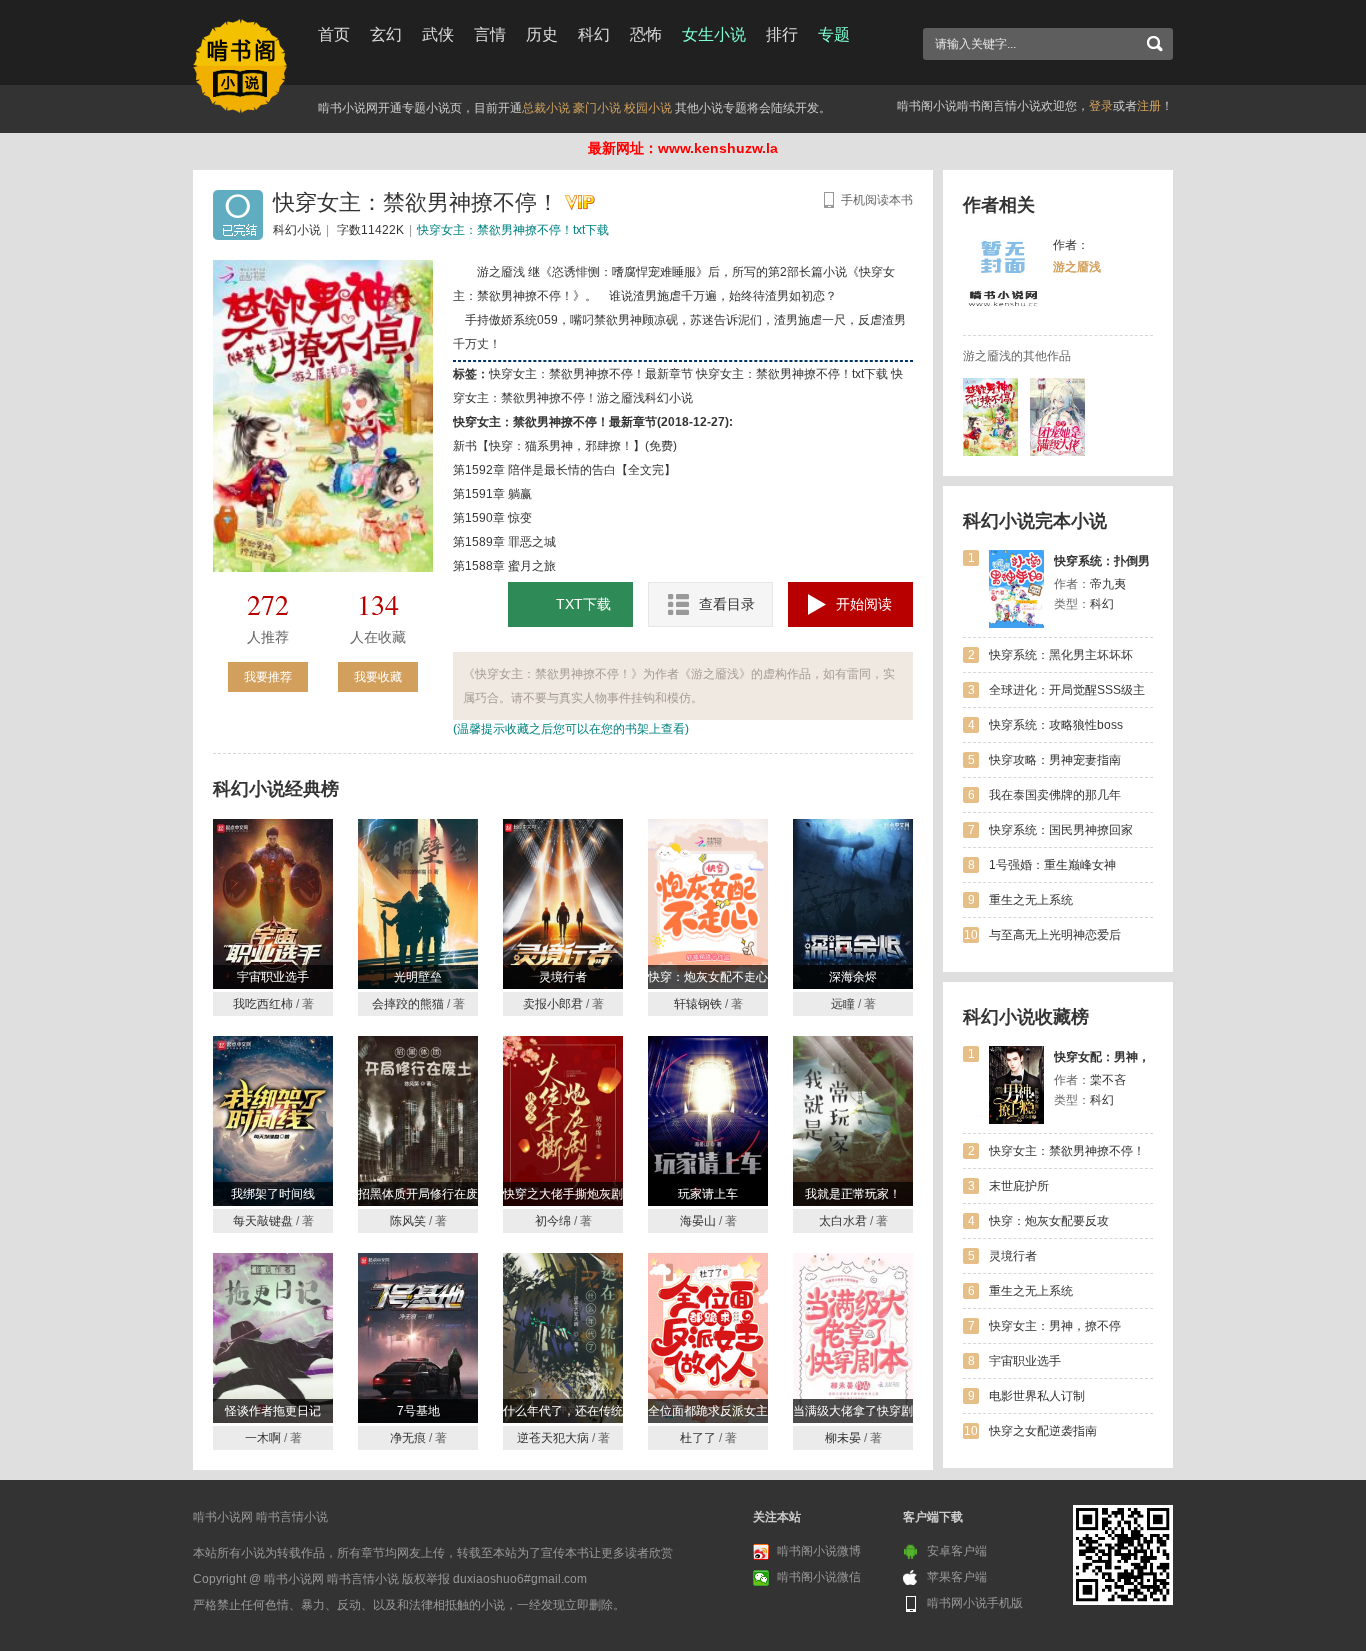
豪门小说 (597, 108)
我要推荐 (268, 677)
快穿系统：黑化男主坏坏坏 (1061, 655)
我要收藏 (378, 677)
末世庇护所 (1019, 1186)
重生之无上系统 (1031, 900)
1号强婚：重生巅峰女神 (1052, 865)
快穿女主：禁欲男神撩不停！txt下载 (513, 230)
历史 (542, 34)
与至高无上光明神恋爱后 (1055, 935)
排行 (782, 34)
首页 (334, 34)
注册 (1149, 106)
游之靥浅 (1077, 267)
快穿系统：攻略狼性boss (1056, 725)
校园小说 (648, 108)
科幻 (594, 34)
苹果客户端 (957, 1577)
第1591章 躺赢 (492, 494)
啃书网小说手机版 (975, 1603)
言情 (490, 34)
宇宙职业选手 (1025, 1361)
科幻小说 (297, 230)
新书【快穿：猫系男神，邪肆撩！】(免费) (565, 446)
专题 (834, 34)
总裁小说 (546, 108)
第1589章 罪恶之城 (504, 542)
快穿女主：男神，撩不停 (1055, 1326)
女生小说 (714, 34)
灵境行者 (1013, 1256)
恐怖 (646, 34)
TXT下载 (583, 604)
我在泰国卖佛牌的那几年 (1055, 795)
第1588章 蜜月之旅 (504, 566)
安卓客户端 (957, 1551)
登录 (1101, 106)
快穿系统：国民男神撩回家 (1061, 830)
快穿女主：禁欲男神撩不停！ (1067, 1151)
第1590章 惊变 (492, 518)
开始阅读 (864, 604)
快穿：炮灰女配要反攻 (1049, 1221)
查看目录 (727, 604)
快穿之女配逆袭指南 (1043, 1431)
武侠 (438, 34)
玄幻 (386, 34)
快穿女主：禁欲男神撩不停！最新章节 (591, 374)
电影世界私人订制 (1037, 1396)
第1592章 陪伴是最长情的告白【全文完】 (564, 470)
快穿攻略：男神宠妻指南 (1055, 760)
